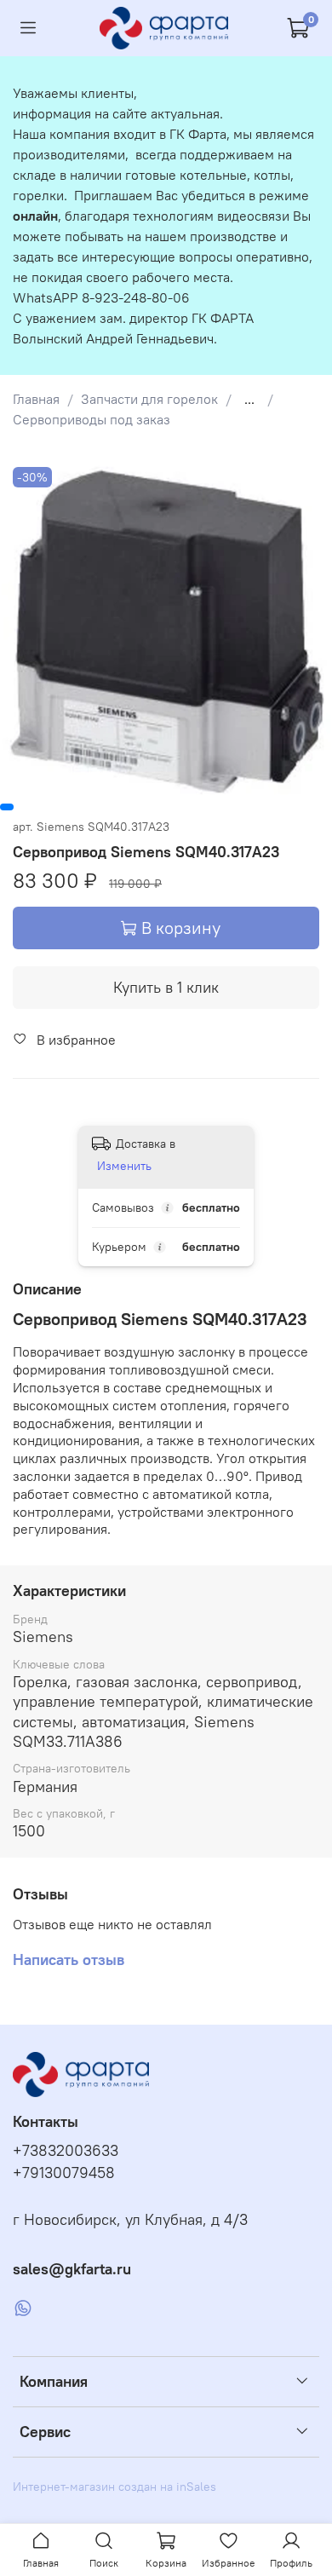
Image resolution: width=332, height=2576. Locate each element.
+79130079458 (64, 2173)
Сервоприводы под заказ (92, 419)
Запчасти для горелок (149, 399)
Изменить (124, 1166)
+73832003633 (66, 2151)
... (249, 399)
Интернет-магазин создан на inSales (114, 2487)
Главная (36, 399)
